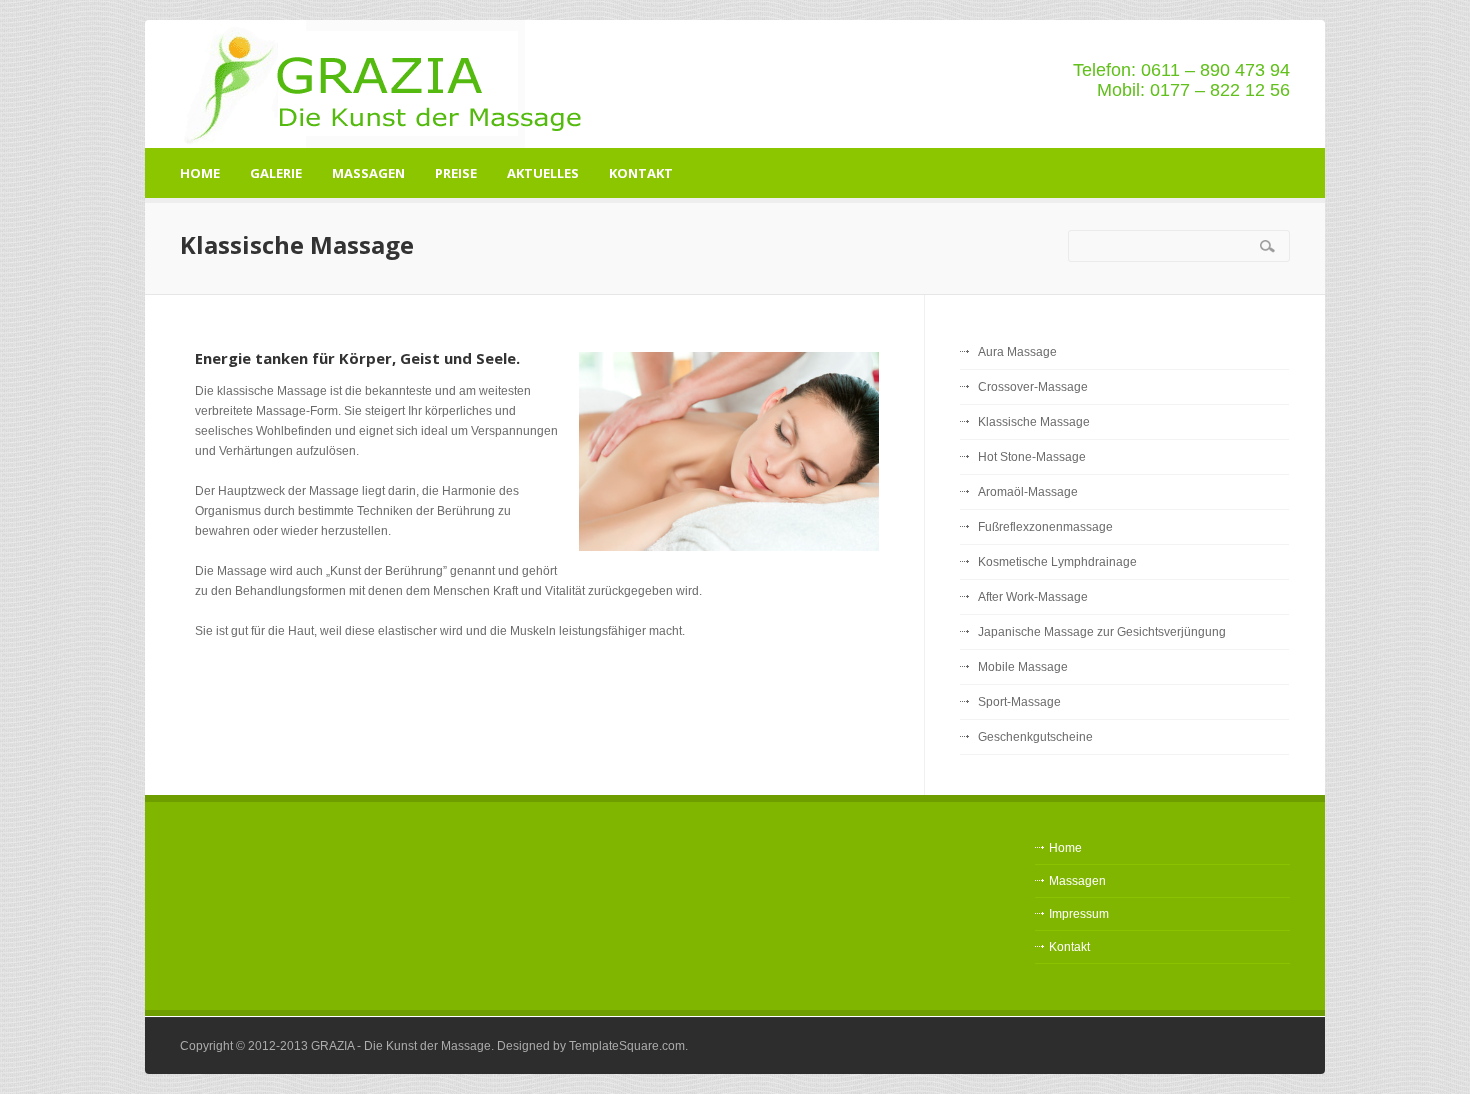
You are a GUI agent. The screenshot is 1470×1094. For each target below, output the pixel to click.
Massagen (368, 173)
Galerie (276, 173)
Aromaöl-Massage (1028, 492)
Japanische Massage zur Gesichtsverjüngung (1102, 632)
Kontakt (641, 173)
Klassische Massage (1034, 422)
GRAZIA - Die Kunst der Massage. (402, 1046)
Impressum (1079, 914)
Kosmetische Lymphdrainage (1057, 562)
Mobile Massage (1023, 667)
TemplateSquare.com (627, 1046)
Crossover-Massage (1033, 387)
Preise (456, 173)
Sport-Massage (1019, 702)
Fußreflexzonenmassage (1045, 527)
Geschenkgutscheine (1035, 737)
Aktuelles (543, 173)
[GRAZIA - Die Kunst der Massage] (389, 84)
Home (200, 173)
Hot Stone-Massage (1032, 457)
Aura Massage (1017, 352)
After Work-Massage (1033, 597)
